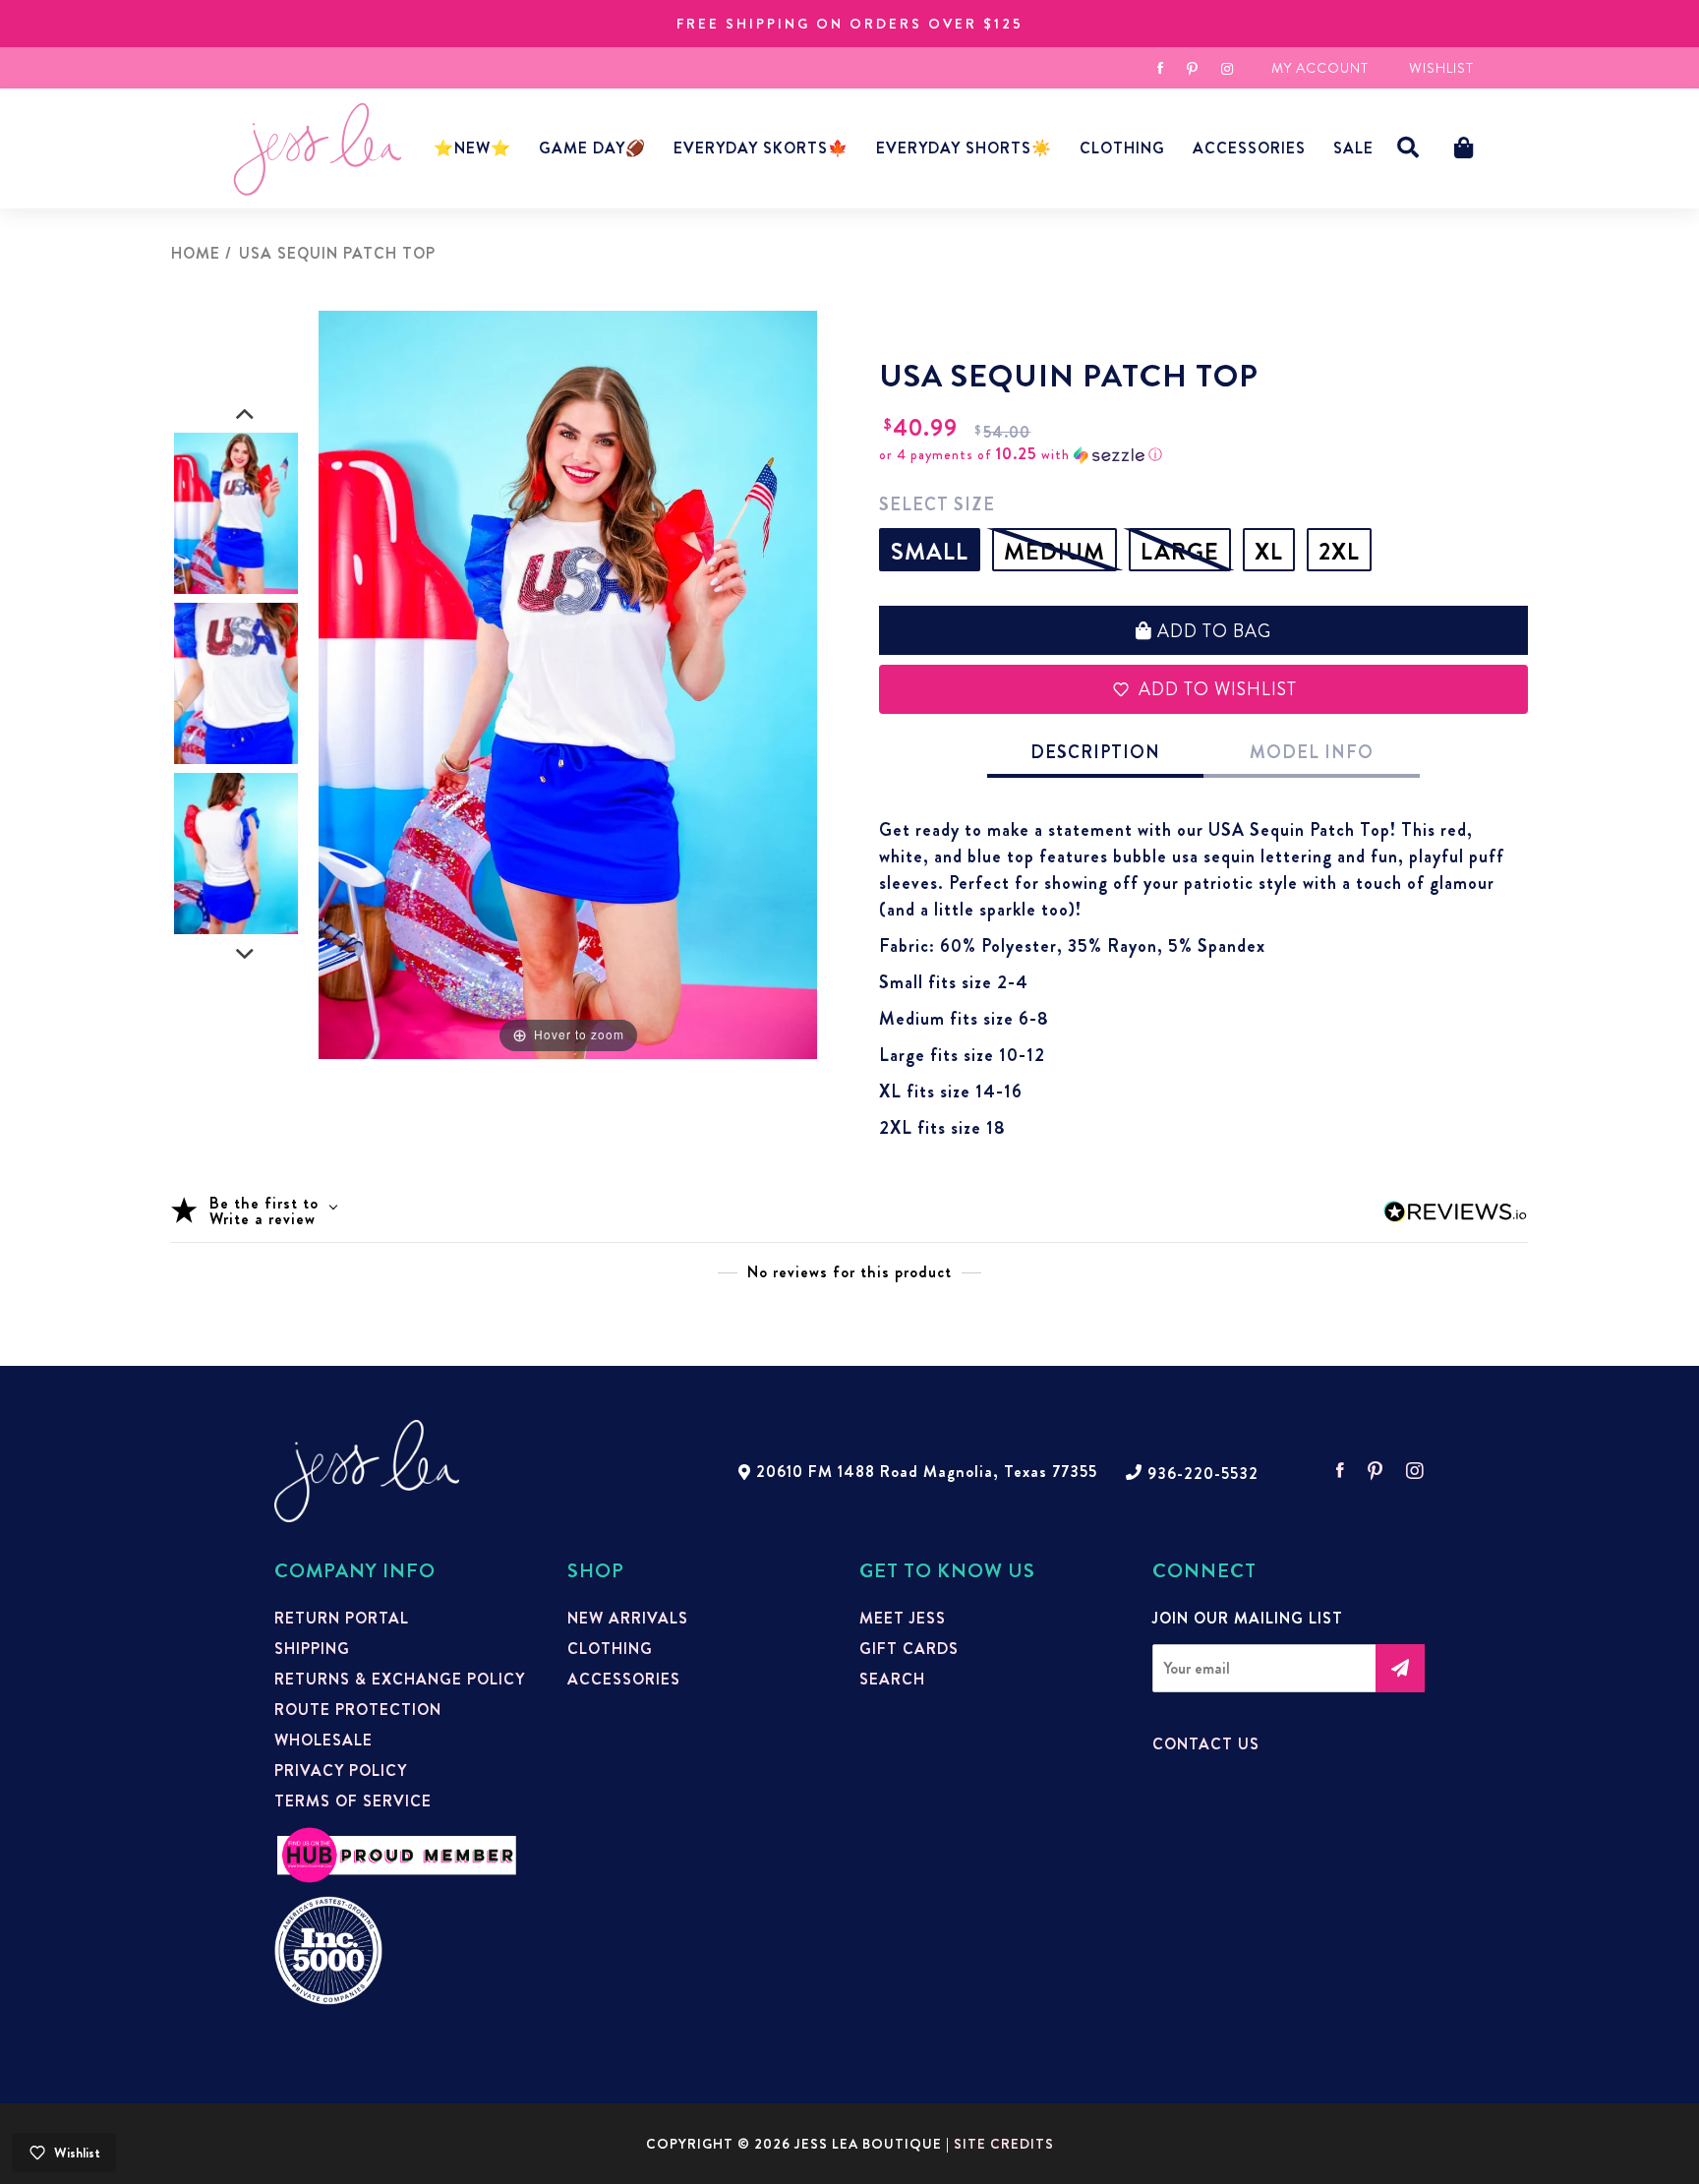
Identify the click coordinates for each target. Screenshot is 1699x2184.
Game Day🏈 (592, 148)
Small (930, 552)
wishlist (1441, 68)
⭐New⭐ (472, 148)
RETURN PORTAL (342, 1619)
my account (1320, 68)
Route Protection (358, 1710)
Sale (1353, 148)
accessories (1249, 148)
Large (1180, 552)
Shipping (312, 1649)
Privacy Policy (341, 1771)
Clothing (1122, 148)
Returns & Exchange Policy (400, 1680)
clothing (610, 1649)
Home (196, 253)
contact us (1206, 1744)
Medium (1055, 552)
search (892, 1680)
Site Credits (1004, 2144)
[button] (1408, 148)
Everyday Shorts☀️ (964, 148)
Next (245, 955)
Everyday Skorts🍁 (761, 148)
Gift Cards (909, 1649)
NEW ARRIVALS (628, 1619)
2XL (1339, 552)
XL (1269, 552)
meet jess (903, 1619)
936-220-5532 (1203, 1474)
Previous (245, 415)
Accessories (624, 1680)
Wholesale (323, 1741)
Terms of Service (353, 1801)
